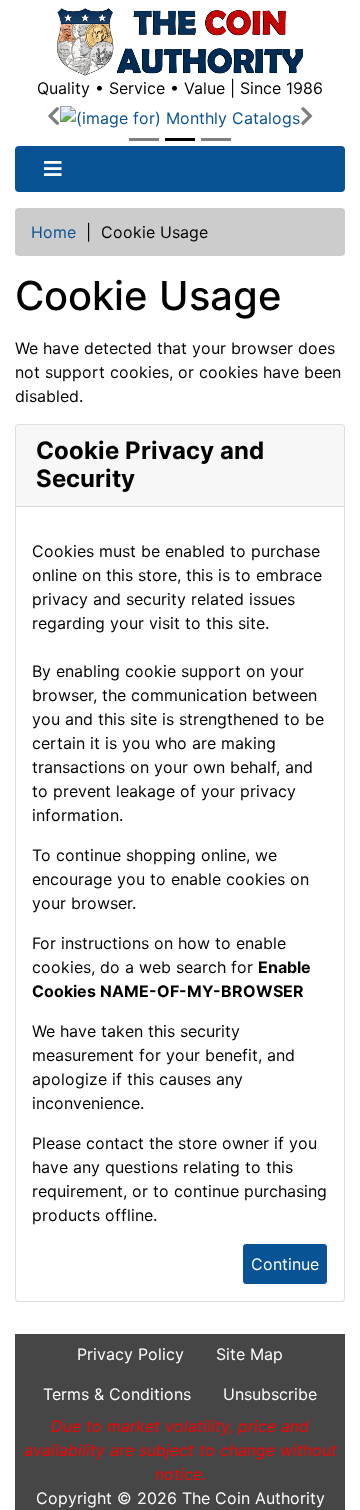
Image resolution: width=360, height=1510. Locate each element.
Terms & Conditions (117, 1394)
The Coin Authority (253, 1498)
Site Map (249, 1354)
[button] (53, 117)
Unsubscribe (270, 1394)
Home (53, 232)
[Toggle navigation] (53, 169)
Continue (285, 1264)
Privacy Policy (130, 1354)
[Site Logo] (180, 42)
